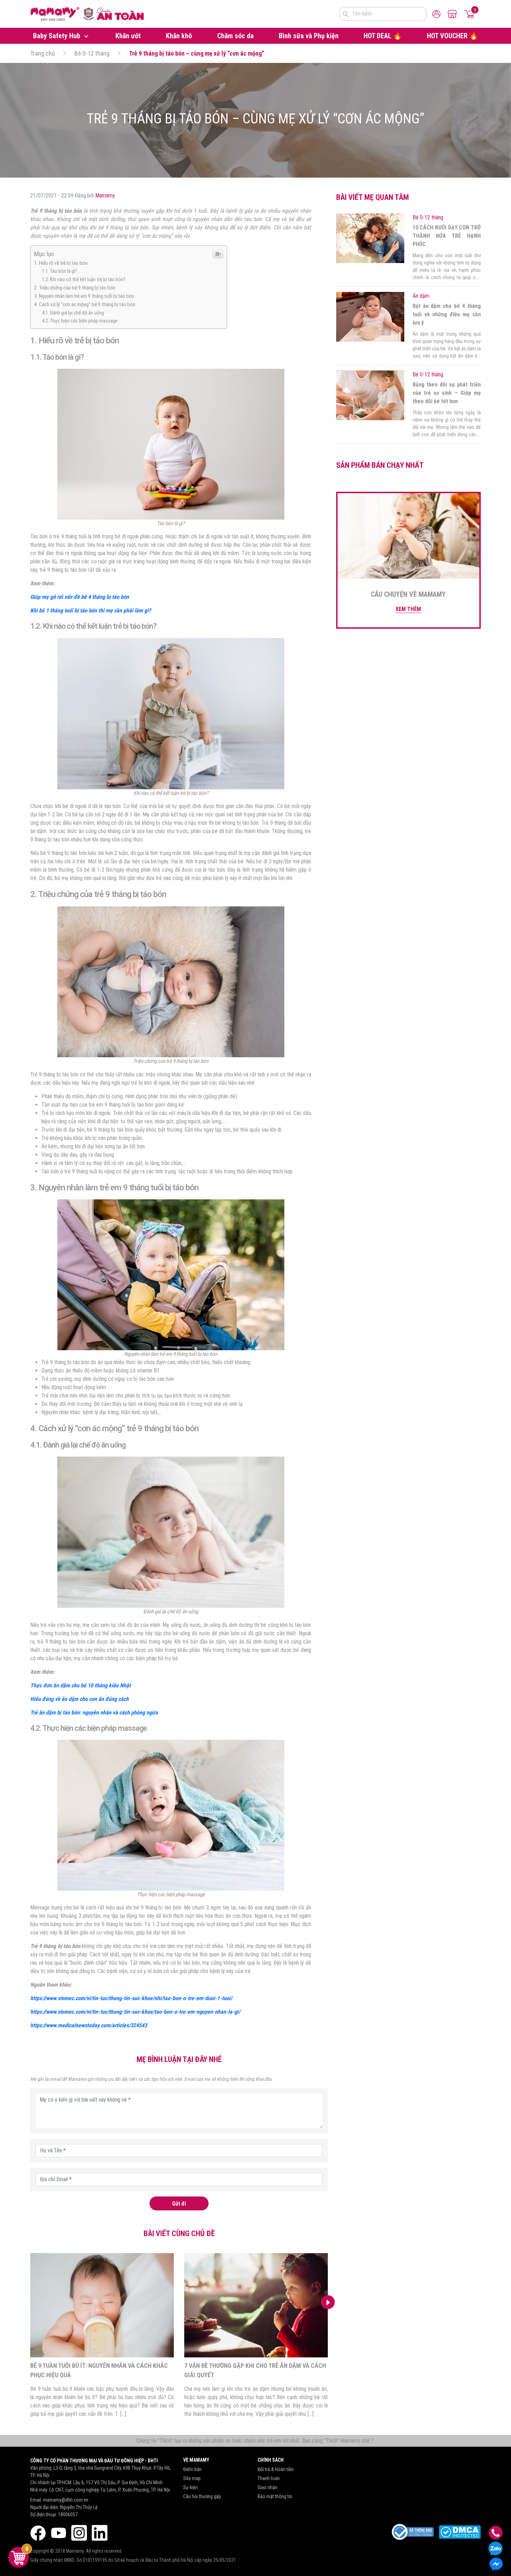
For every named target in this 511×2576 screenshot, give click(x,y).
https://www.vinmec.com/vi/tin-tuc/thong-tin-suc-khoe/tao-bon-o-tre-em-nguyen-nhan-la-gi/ (135, 2012)
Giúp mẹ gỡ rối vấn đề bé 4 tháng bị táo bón (80, 597)
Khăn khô (179, 36)
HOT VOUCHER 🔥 (452, 36)
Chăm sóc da (236, 36)
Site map (192, 2478)
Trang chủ (43, 53)
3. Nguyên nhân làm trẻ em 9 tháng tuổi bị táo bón (84, 296)
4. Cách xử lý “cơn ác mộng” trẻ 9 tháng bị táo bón (85, 304)
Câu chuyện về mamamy (408, 594)
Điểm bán (192, 2469)
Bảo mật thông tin (275, 2496)
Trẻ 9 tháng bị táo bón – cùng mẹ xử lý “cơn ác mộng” (197, 53)
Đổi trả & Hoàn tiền (276, 2469)
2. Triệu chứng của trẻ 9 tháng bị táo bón (75, 288)
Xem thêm (408, 609)
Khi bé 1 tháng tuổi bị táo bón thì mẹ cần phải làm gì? (91, 610)
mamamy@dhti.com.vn (66, 2500)
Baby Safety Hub (58, 36)
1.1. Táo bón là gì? (60, 271)
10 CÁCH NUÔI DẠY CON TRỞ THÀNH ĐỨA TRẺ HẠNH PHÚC (447, 236)
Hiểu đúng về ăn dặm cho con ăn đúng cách (79, 1699)
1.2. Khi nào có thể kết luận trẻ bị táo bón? (84, 280)
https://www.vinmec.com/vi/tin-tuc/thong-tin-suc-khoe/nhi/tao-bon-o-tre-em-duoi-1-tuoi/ (131, 1998)
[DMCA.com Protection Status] (460, 2532)
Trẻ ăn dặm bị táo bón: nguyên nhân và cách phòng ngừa (94, 1713)
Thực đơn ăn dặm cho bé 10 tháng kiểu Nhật (81, 1685)
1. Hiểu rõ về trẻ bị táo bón (61, 263)
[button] (30, 2302)
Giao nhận (267, 2487)
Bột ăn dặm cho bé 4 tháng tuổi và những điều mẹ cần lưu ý (447, 314)
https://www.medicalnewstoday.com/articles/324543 (89, 2025)
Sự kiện (190, 2487)
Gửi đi (179, 2204)
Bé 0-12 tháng (92, 53)
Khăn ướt (128, 36)
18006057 (68, 2514)
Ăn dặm (421, 296)
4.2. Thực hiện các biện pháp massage (80, 321)
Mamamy (105, 195)
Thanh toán (269, 2478)
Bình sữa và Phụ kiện (309, 36)
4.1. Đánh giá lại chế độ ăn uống (73, 313)
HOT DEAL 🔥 (383, 36)
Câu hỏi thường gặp (202, 2496)
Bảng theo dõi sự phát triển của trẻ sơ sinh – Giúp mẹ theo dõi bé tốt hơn (447, 393)
